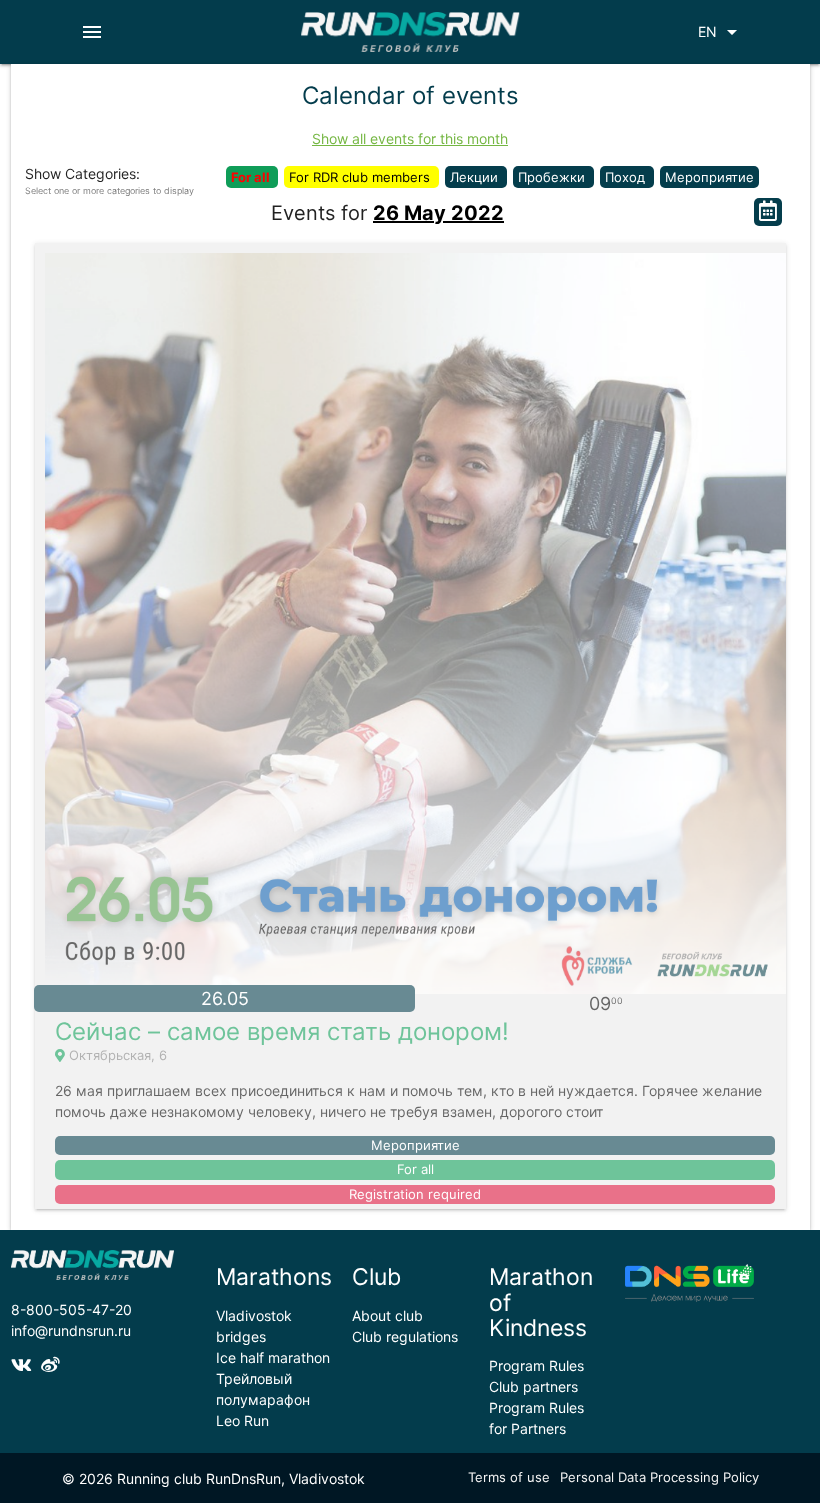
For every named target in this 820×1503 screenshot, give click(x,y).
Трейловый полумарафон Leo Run (263, 1399)
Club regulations (405, 1336)
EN (721, 32)
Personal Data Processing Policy (659, 1477)
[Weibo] (53, 1365)
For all (252, 177)
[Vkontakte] (26, 1365)
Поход (627, 177)
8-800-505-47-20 (71, 1309)
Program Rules (536, 1365)
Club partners (533, 1386)
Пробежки (553, 177)
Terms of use (509, 1477)
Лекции (476, 177)
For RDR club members (361, 177)
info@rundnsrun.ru (71, 1330)
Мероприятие (709, 177)
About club (387, 1315)
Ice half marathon (273, 1357)
